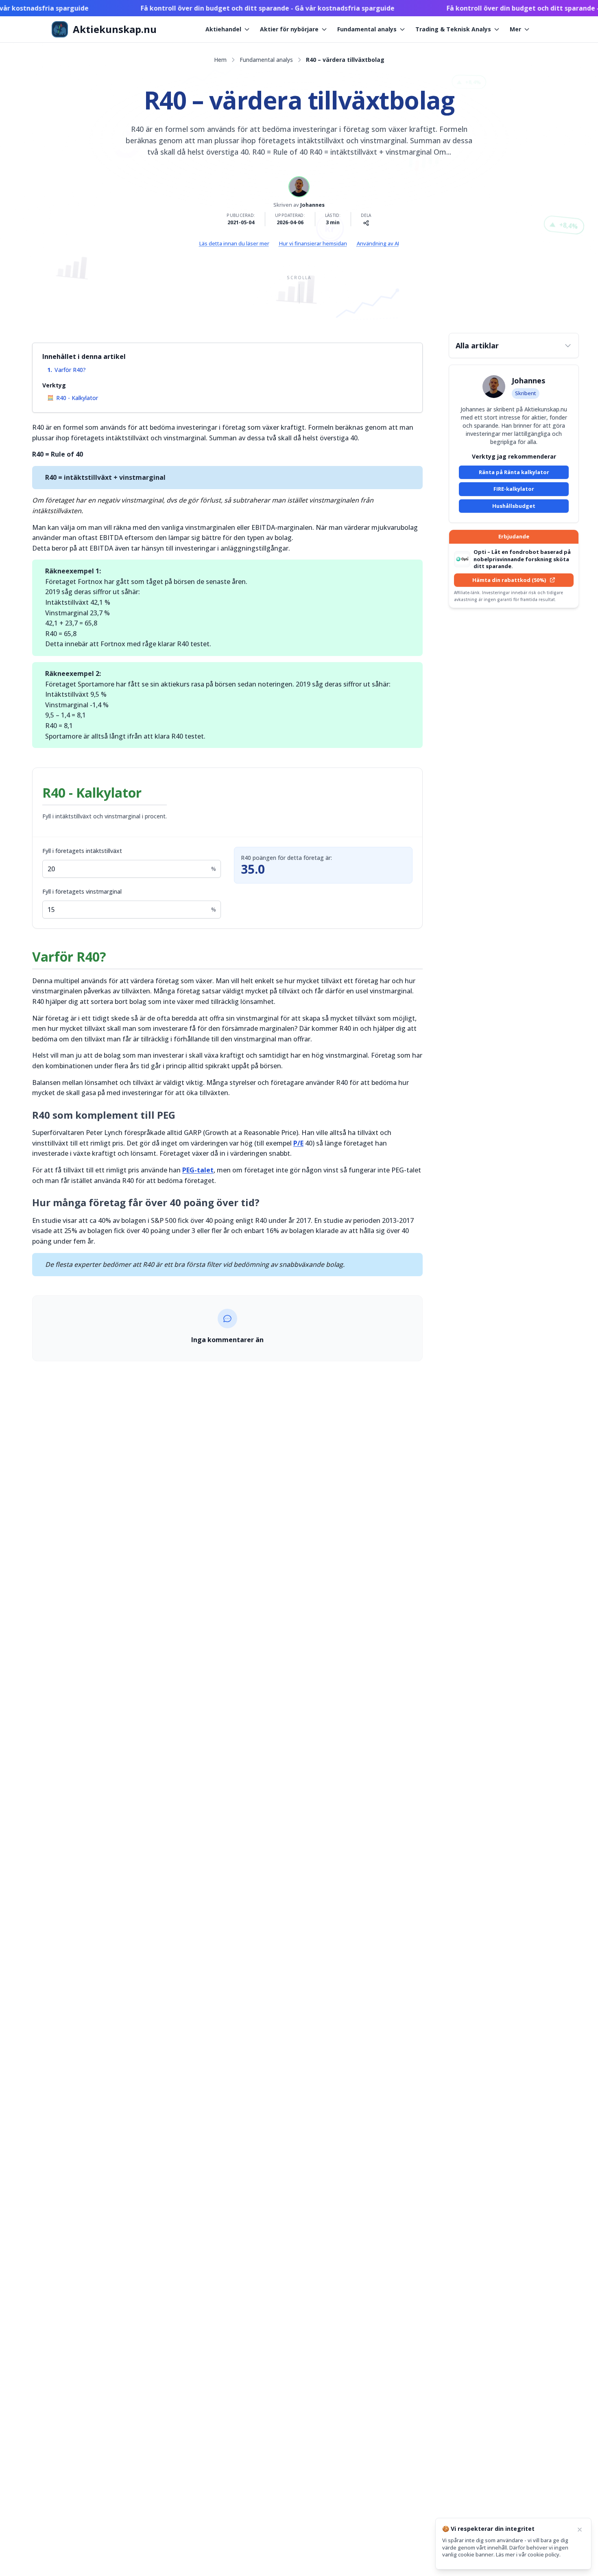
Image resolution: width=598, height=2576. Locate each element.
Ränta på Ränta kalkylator (514, 472)
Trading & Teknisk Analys (453, 29)
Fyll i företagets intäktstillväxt (82, 851)
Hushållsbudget (514, 506)
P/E (298, 1143)
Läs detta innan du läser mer (234, 244)
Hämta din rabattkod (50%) (509, 580)
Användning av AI (378, 244)
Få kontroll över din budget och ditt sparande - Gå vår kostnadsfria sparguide (236, 8)
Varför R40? (70, 370)
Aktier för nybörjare (289, 29)
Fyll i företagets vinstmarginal (82, 891)
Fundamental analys (367, 29)
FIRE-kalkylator (514, 489)
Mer (515, 29)
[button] (514, 346)
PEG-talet (198, 1170)
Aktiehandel (223, 29)
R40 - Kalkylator (77, 398)
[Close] (580, 2530)
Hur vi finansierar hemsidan (313, 244)
